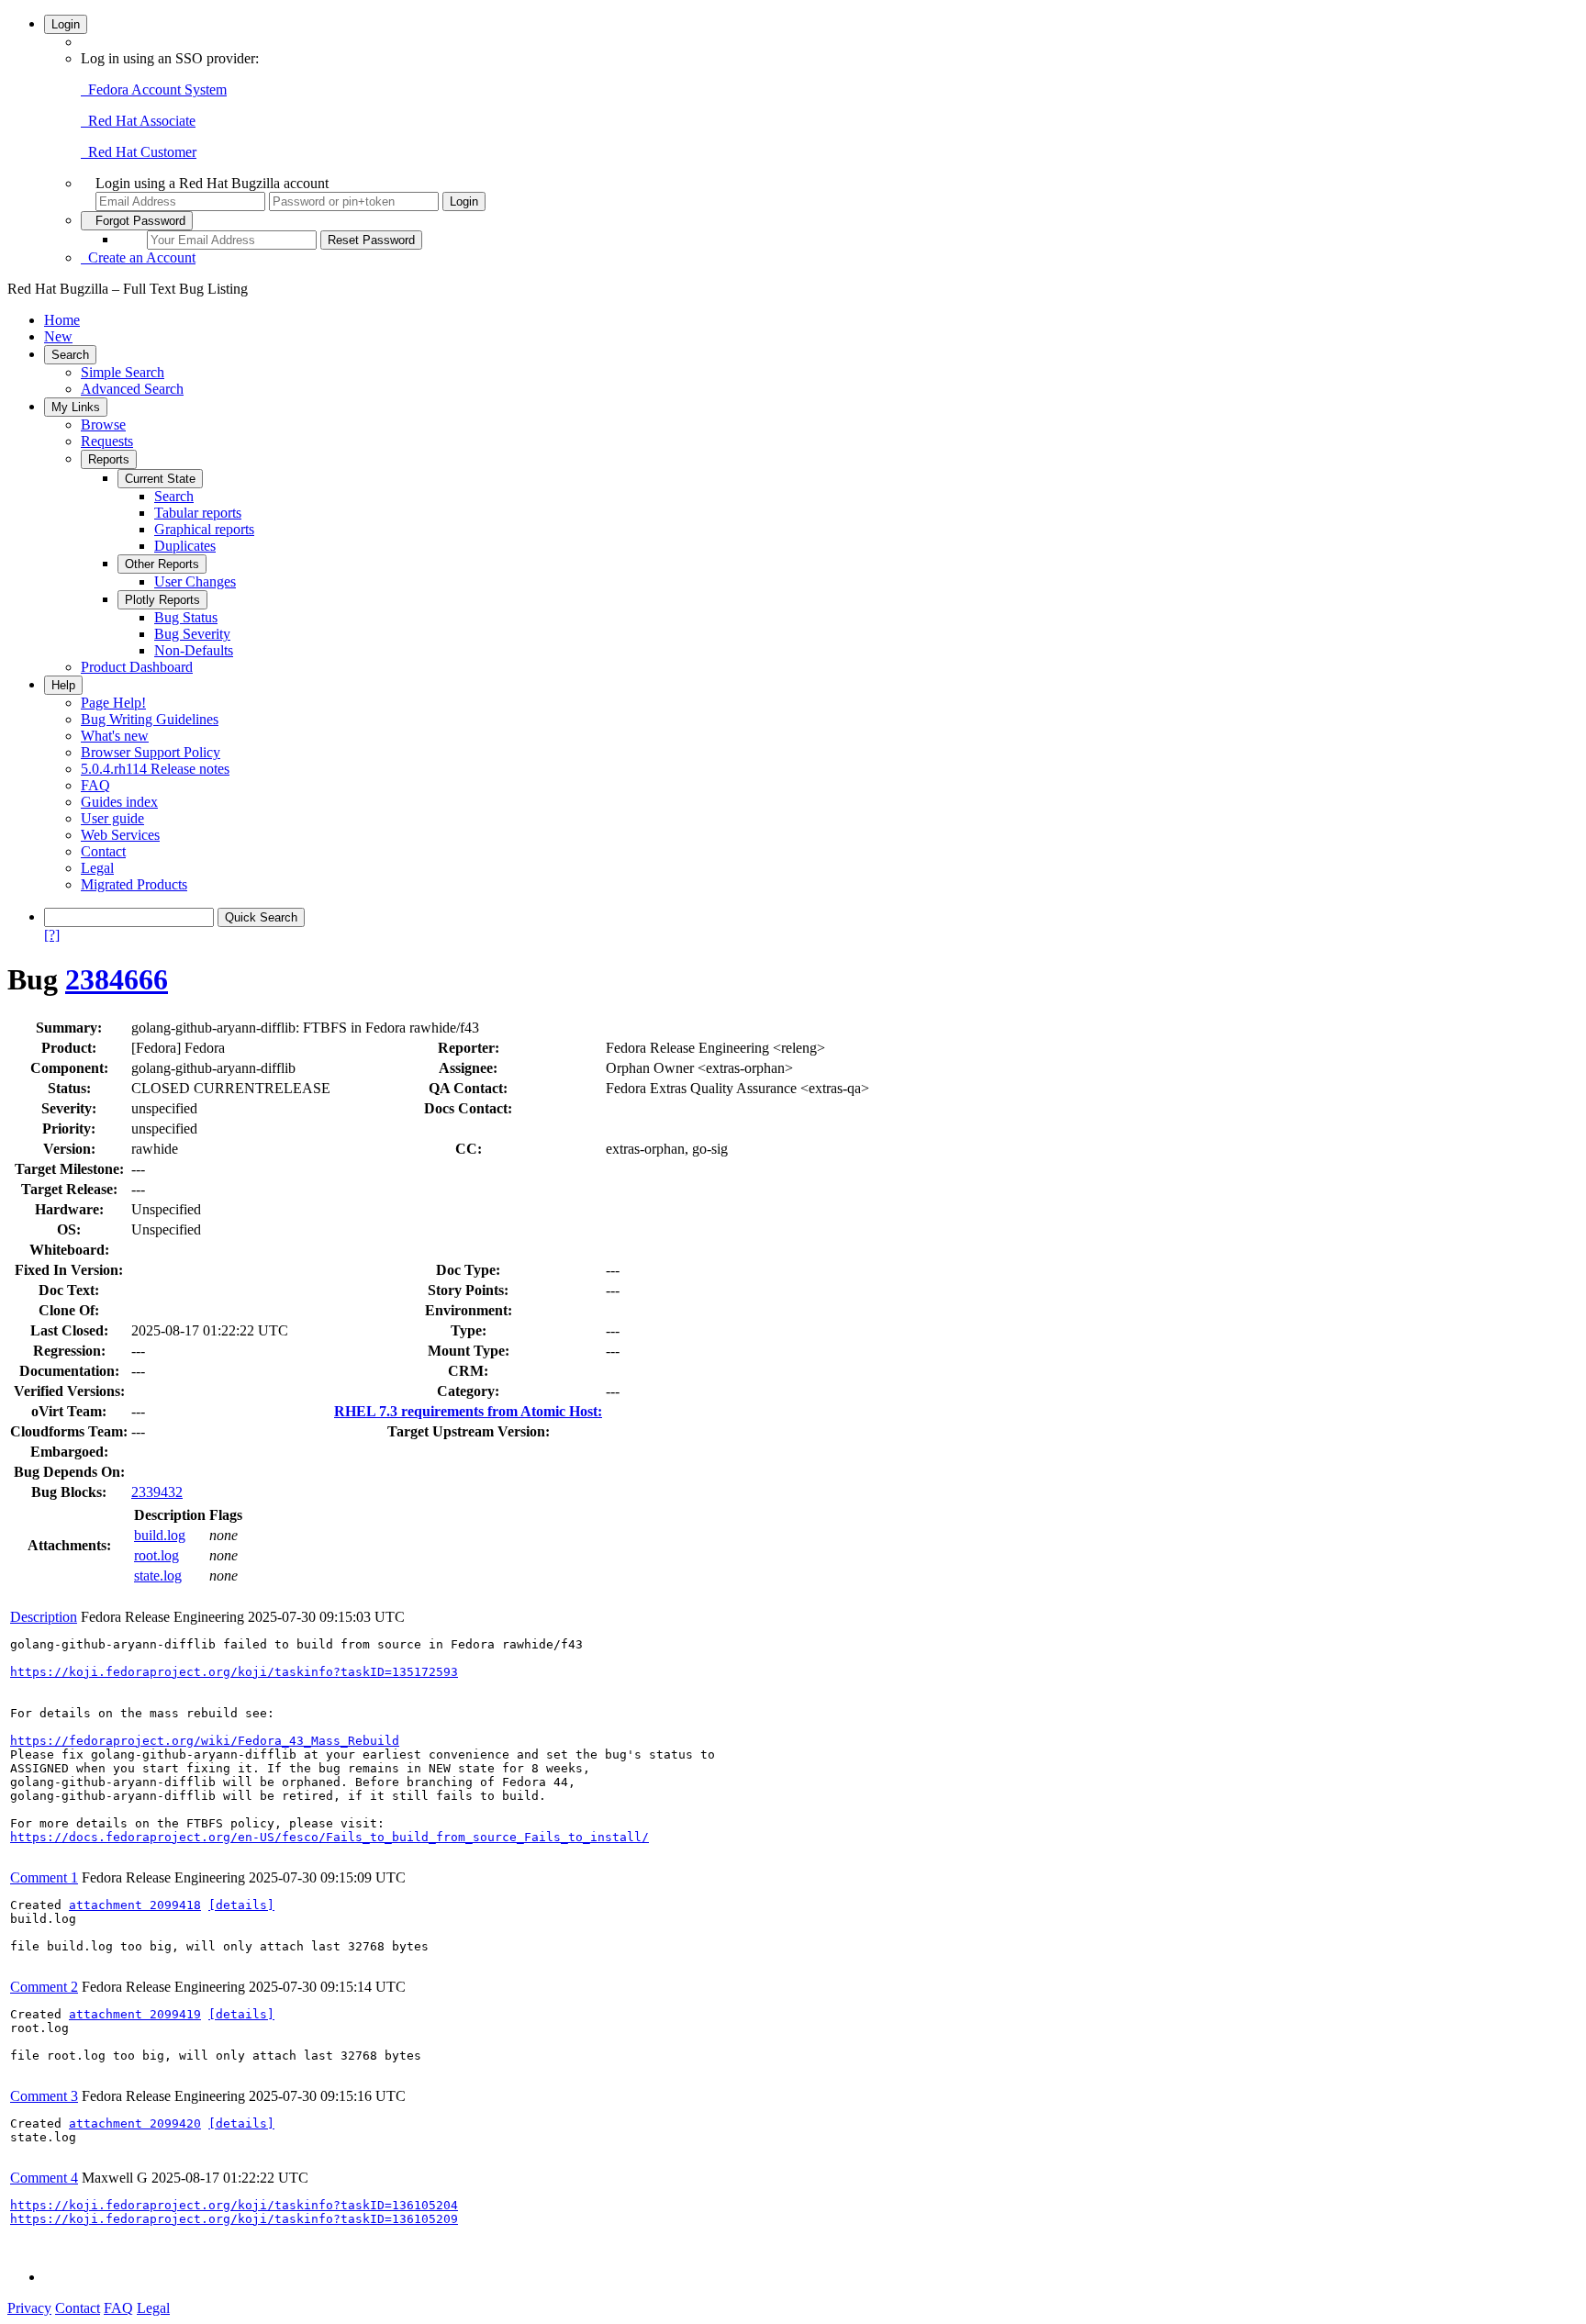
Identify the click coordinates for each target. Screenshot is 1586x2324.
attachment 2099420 (135, 2123)
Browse (103, 425)
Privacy (29, 2308)
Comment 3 (44, 2096)
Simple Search (123, 372)
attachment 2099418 (135, 1905)
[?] (52, 935)
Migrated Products (134, 884)
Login (66, 24)
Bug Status (186, 617)
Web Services (120, 835)
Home (62, 320)
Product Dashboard (137, 667)
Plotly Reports (162, 600)
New (58, 336)
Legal (97, 868)
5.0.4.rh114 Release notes (155, 769)
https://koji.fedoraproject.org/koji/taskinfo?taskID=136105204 (234, 2205)
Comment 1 (44, 1877)
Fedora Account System (154, 89)
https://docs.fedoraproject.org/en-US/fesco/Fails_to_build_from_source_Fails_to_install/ (329, 1837)
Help (63, 685)
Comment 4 (44, 2178)
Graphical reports (204, 529)
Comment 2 (44, 1987)
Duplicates (185, 546)
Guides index (119, 802)
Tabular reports (198, 513)
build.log (160, 1535)
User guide (112, 818)
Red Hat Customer (139, 152)
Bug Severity (192, 634)
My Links (76, 407)
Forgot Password (137, 221)
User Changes (195, 581)
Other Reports (162, 564)
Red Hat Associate (138, 121)
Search (70, 355)
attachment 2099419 (135, 2014)
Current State (160, 479)
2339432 (157, 1492)
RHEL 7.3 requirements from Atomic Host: (468, 1411)
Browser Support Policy (151, 752)
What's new (115, 736)
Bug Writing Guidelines (150, 719)
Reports (109, 459)
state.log (158, 1575)
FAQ (95, 785)
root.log (156, 1555)
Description (44, 1617)
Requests (107, 441)
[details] (241, 1905)
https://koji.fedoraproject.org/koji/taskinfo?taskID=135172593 (234, 1672)
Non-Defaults (194, 650)
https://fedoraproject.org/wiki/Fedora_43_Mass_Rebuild (205, 1741)
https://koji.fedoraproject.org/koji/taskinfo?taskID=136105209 (234, 2219)
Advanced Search (132, 389)
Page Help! (113, 703)
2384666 (117, 979)
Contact (103, 851)
